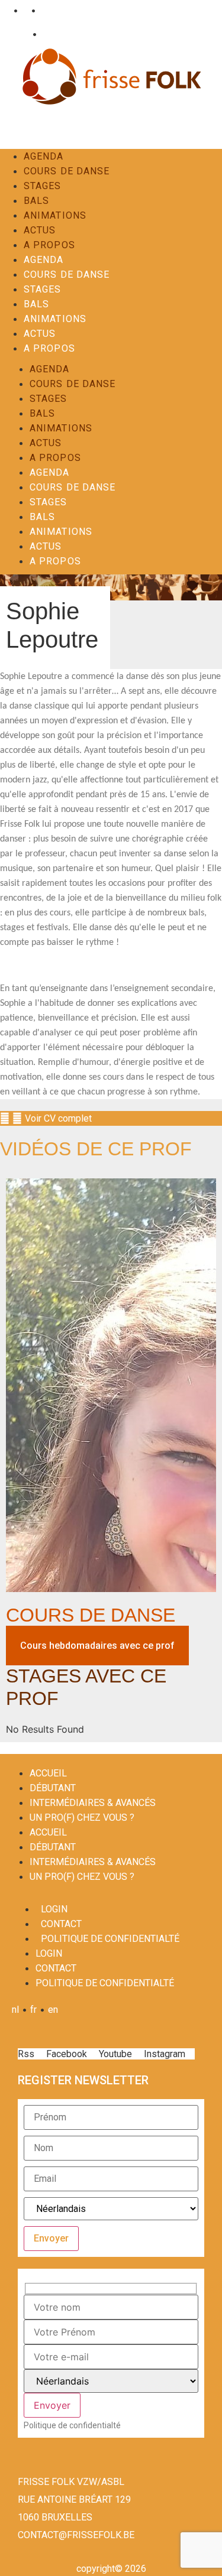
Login (17, 34)
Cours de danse (67, 171)
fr (25, 10)
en (44, 10)
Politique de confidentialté (110, 1939)
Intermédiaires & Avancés (93, 1803)
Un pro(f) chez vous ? (82, 1818)
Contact (56, 34)
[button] (111, 1118)
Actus (40, 230)
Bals (36, 201)
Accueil (48, 1773)
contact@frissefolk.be (76, 2535)
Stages (43, 186)
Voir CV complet (58, 1118)
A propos (49, 245)
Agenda (44, 156)
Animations (55, 215)
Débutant (53, 1788)
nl (7, 10)
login (54, 1909)
